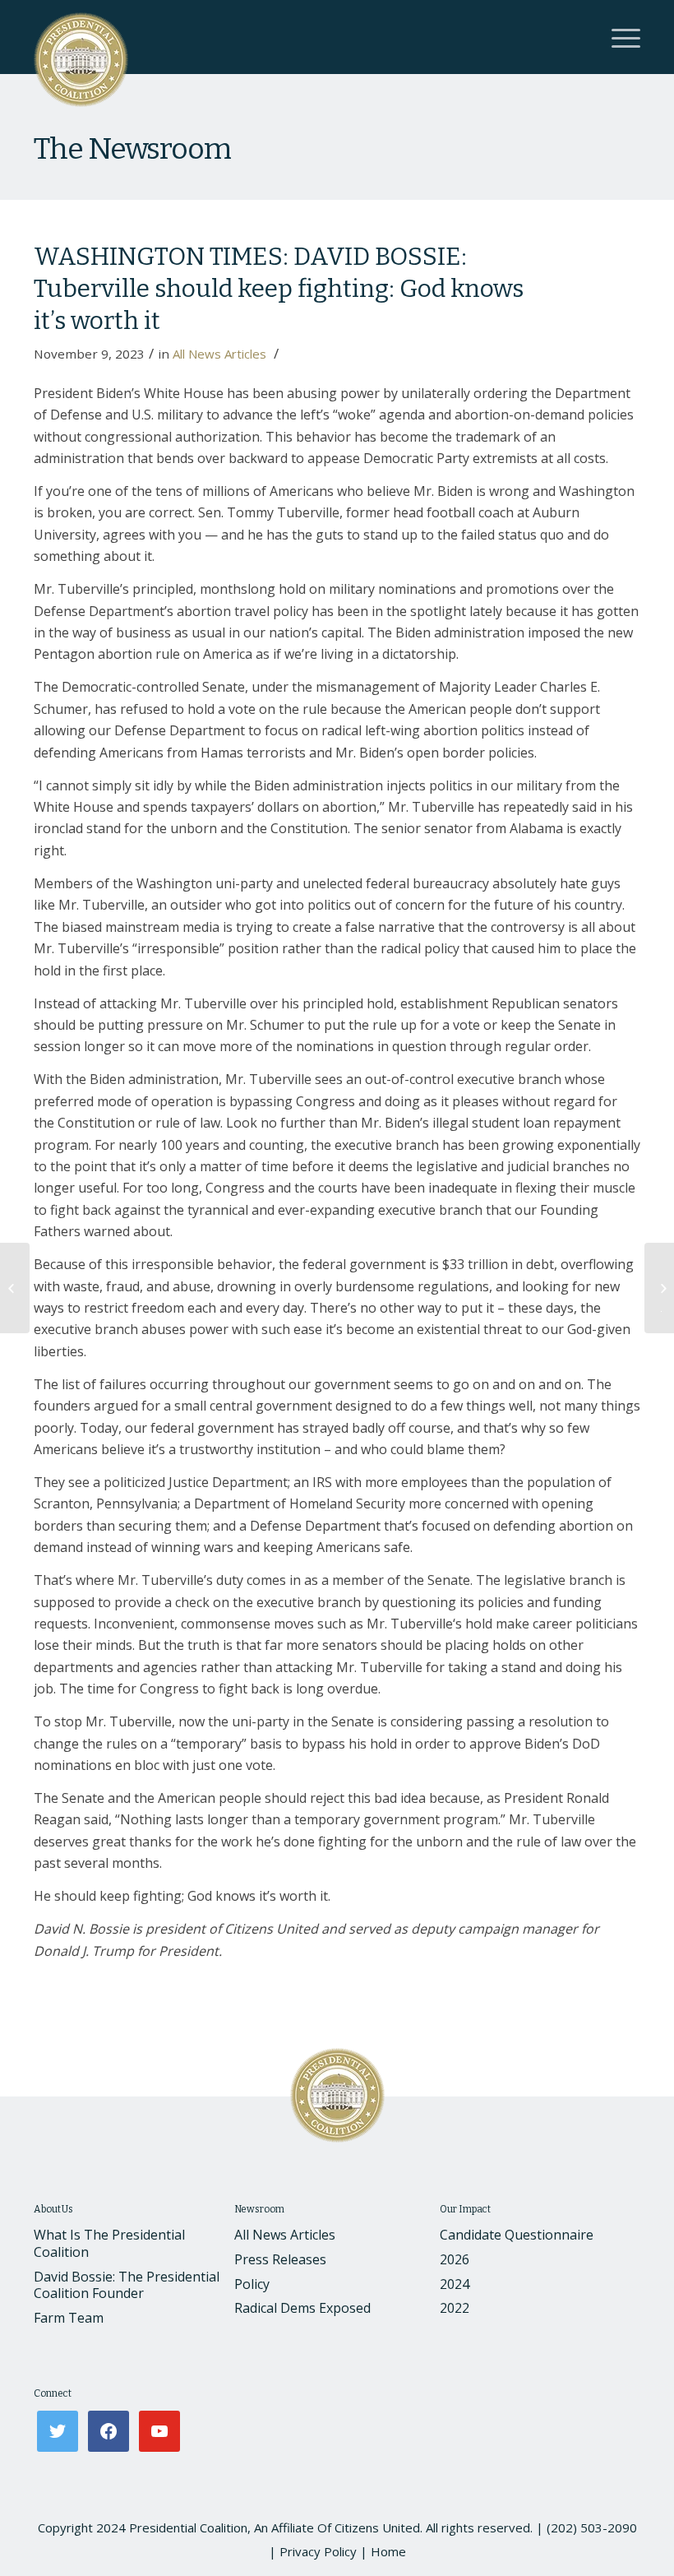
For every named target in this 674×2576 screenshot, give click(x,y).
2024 (455, 2284)
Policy (252, 2284)
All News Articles (219, 354)
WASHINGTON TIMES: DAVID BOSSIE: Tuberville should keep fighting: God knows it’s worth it (279, 289)
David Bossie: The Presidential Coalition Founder (127, 2285)
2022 (455, 2308)
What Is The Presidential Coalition (109, 2243)
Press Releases (280, 2259)
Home (388, 2551)
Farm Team (69, 2318)
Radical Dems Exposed (302, 2308)
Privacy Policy (318, 2551)
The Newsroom (132, 149)
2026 (455, 2259)
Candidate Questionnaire (517, 2235)
